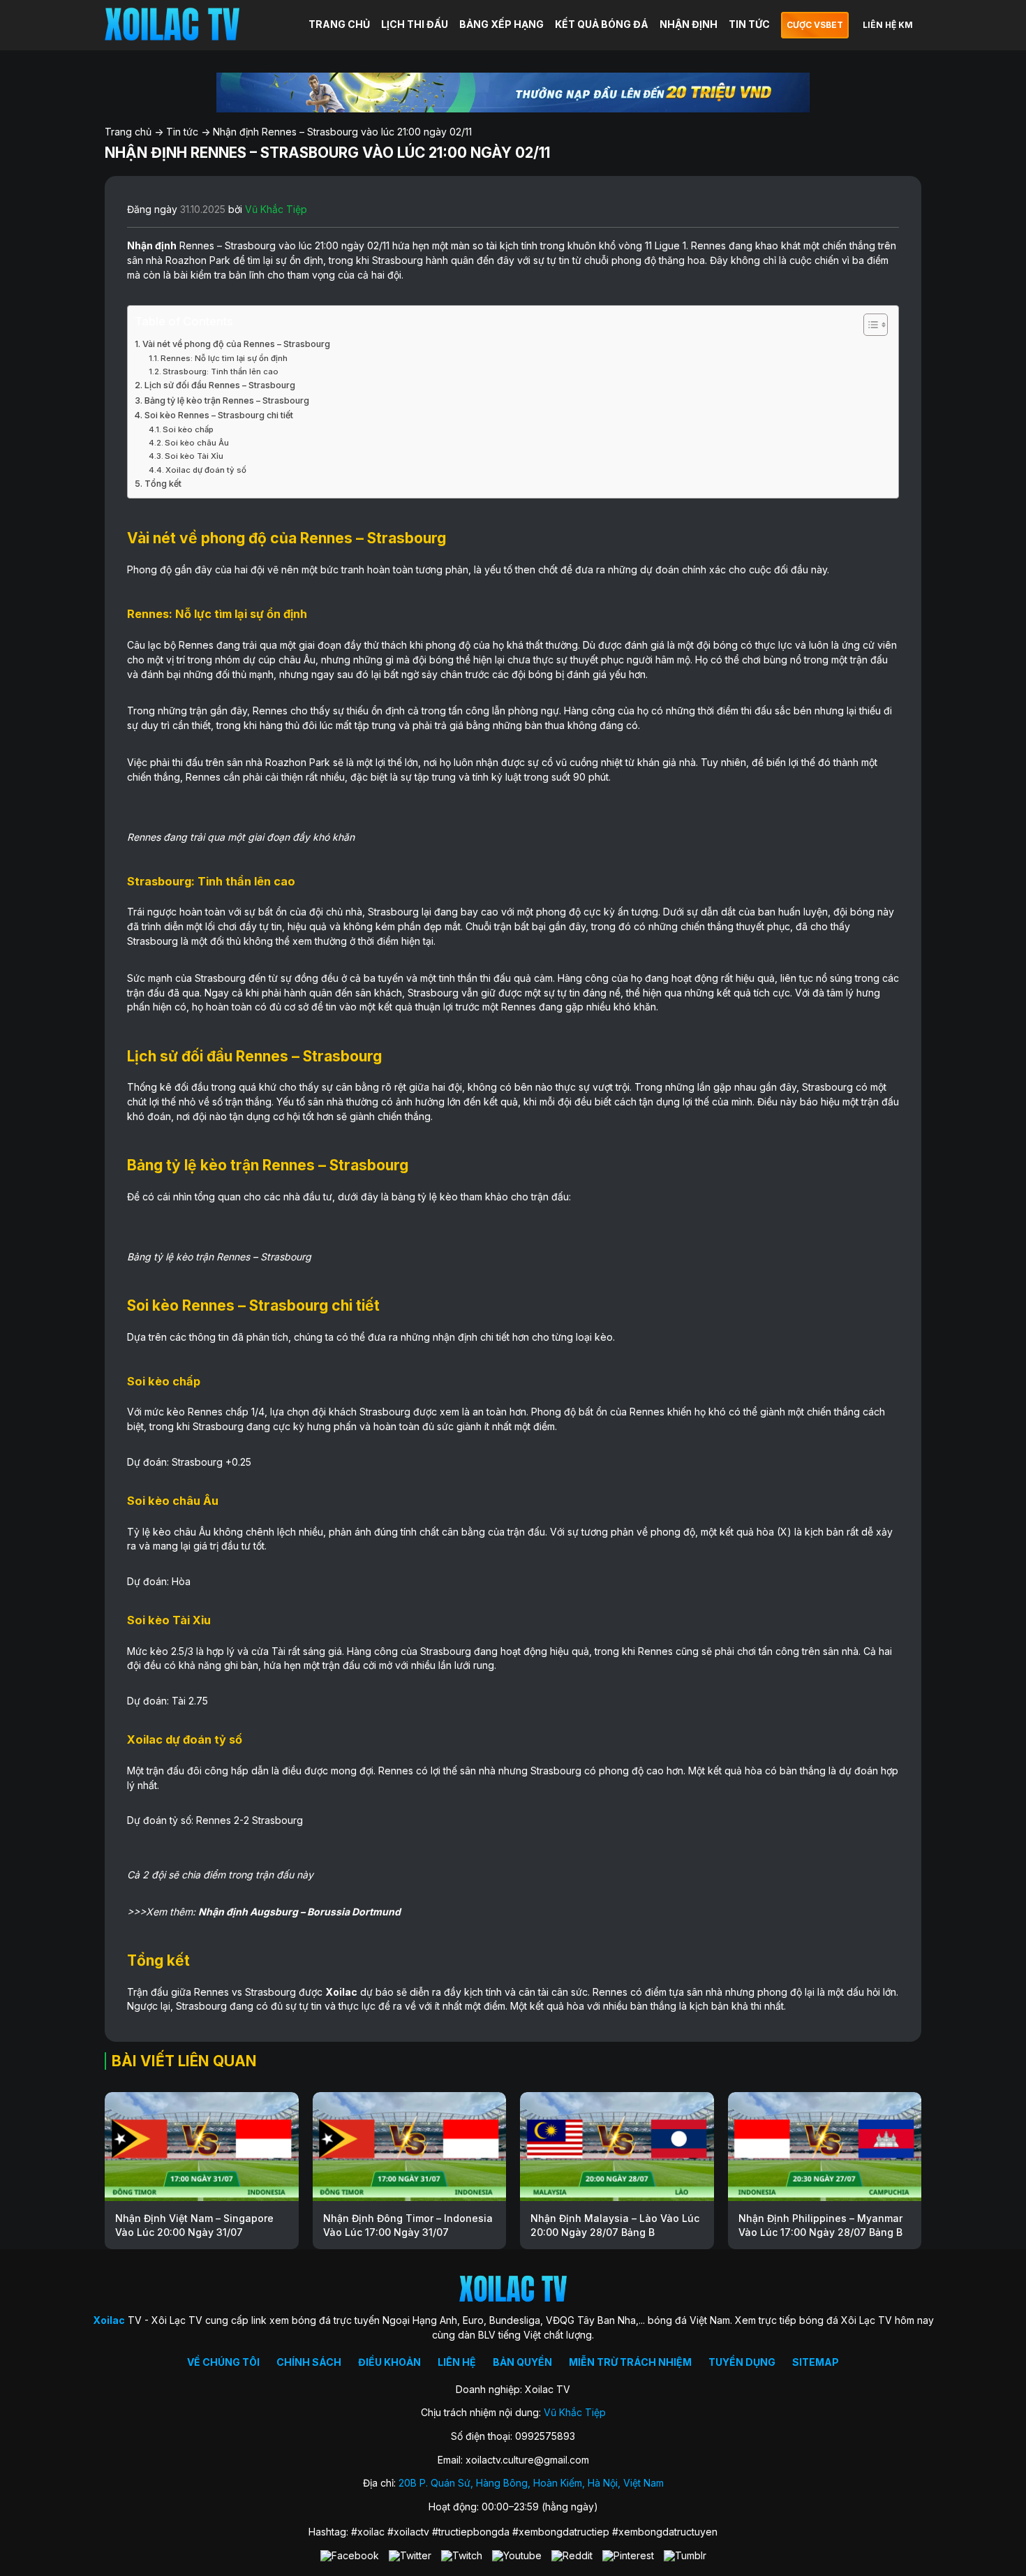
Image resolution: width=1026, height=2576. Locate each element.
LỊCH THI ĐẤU (415, 24)
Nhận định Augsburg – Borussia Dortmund (299, 1912)
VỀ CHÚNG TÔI (223, 2362)
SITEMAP (816, 2362)
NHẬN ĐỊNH (689, 24)
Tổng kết (163, 484)
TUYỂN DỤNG (742, 2362)
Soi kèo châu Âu (197, 443)
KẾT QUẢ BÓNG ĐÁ (602, 24)
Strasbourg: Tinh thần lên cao (221, 371)
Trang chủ (128, 132)
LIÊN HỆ (457, 2362)
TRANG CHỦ (339, 24)
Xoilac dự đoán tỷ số (206, 470)
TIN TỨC (749, 24)
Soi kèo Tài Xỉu (194, 456)
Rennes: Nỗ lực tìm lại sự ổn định (224, 358)
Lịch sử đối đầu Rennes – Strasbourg (220, 385)
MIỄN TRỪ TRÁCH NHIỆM (630, 2362)
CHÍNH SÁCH (309, 2362)
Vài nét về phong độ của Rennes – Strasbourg (236, 344)
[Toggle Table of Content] (869, 325)
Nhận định (152, 245)
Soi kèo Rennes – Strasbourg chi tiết (219, 415)
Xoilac (341, 1992)
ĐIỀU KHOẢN (389, 2362)
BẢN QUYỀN (522, 2362)
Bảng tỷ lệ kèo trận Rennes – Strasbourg (227, 400)
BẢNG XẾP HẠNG (501, 24)
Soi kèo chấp (188, 429)
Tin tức (182, 132)
